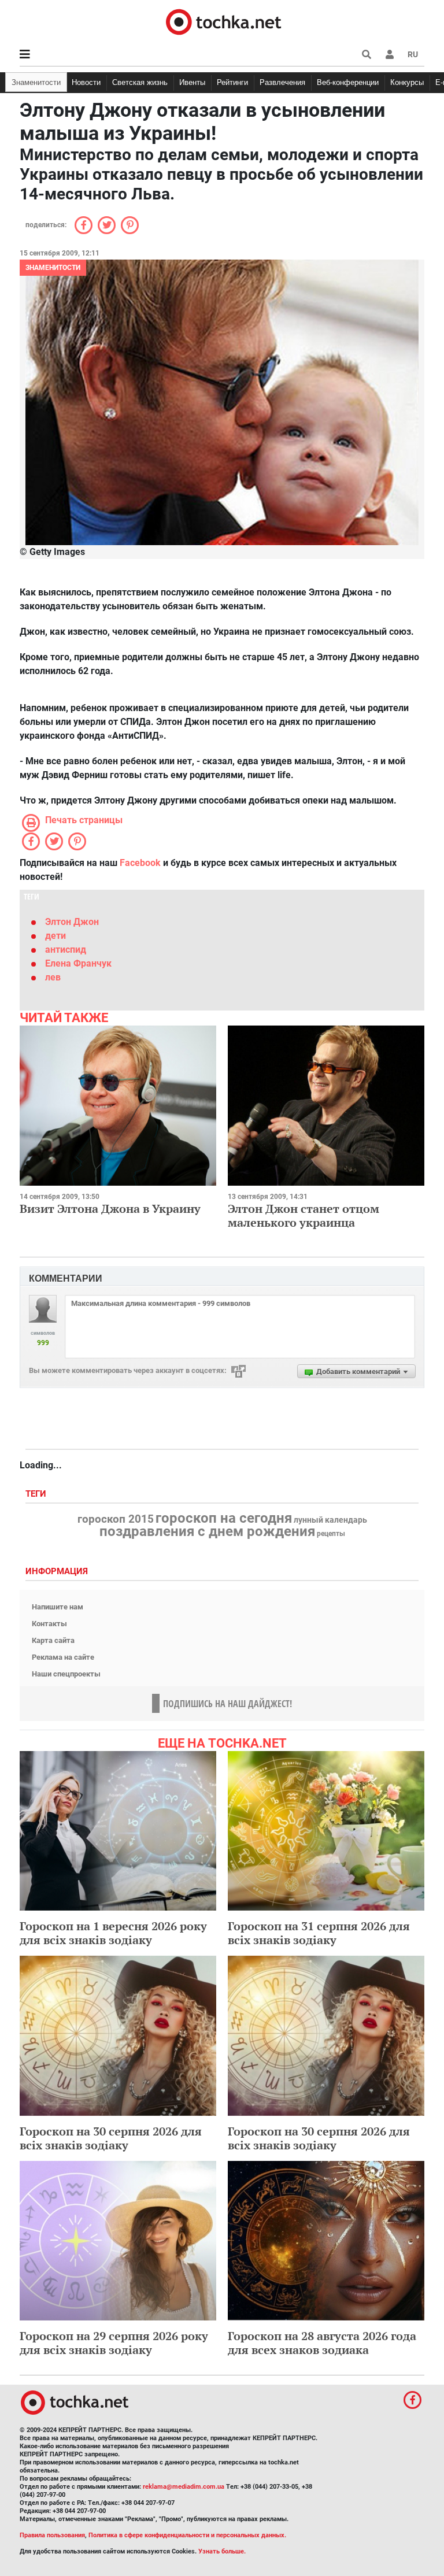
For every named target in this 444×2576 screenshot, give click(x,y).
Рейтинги (232, 82)
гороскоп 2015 (116, 1519)
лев (53, 977)
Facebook (140, 863)
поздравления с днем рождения (207, 1531)
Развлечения (282, 82)
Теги (37, 1494)
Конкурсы (407, 82)
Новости (86, 82)
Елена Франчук (78, 963)
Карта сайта (53, 1640)
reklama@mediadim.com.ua (184, 2487)
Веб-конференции (348, 82)
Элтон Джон (72, 922)
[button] (390, 54)
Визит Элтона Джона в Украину (110, 1209)
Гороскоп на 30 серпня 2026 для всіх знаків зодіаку (111, 2138)
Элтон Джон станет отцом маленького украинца (304, 1215)
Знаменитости (36, 82)
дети (55, 936)
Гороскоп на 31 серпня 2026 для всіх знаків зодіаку (319, 1933)
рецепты (331, 1534)
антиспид (66, 950)
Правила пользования (52, 2535)
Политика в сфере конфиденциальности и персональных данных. (187, 2535)
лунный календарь (330, 1520)
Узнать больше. (222, 2551)
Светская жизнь (140, 82)
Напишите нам (58, 1607)
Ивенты (192, 82)
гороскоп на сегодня (224, 1518)
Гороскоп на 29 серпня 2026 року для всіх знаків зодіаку (114, 2343)
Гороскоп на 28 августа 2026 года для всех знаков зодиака (322, 2343)
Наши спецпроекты (66, 1674)
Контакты (49, 1624)
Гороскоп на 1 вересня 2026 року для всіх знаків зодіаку (113, 1933)
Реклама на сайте (63, 1657)
